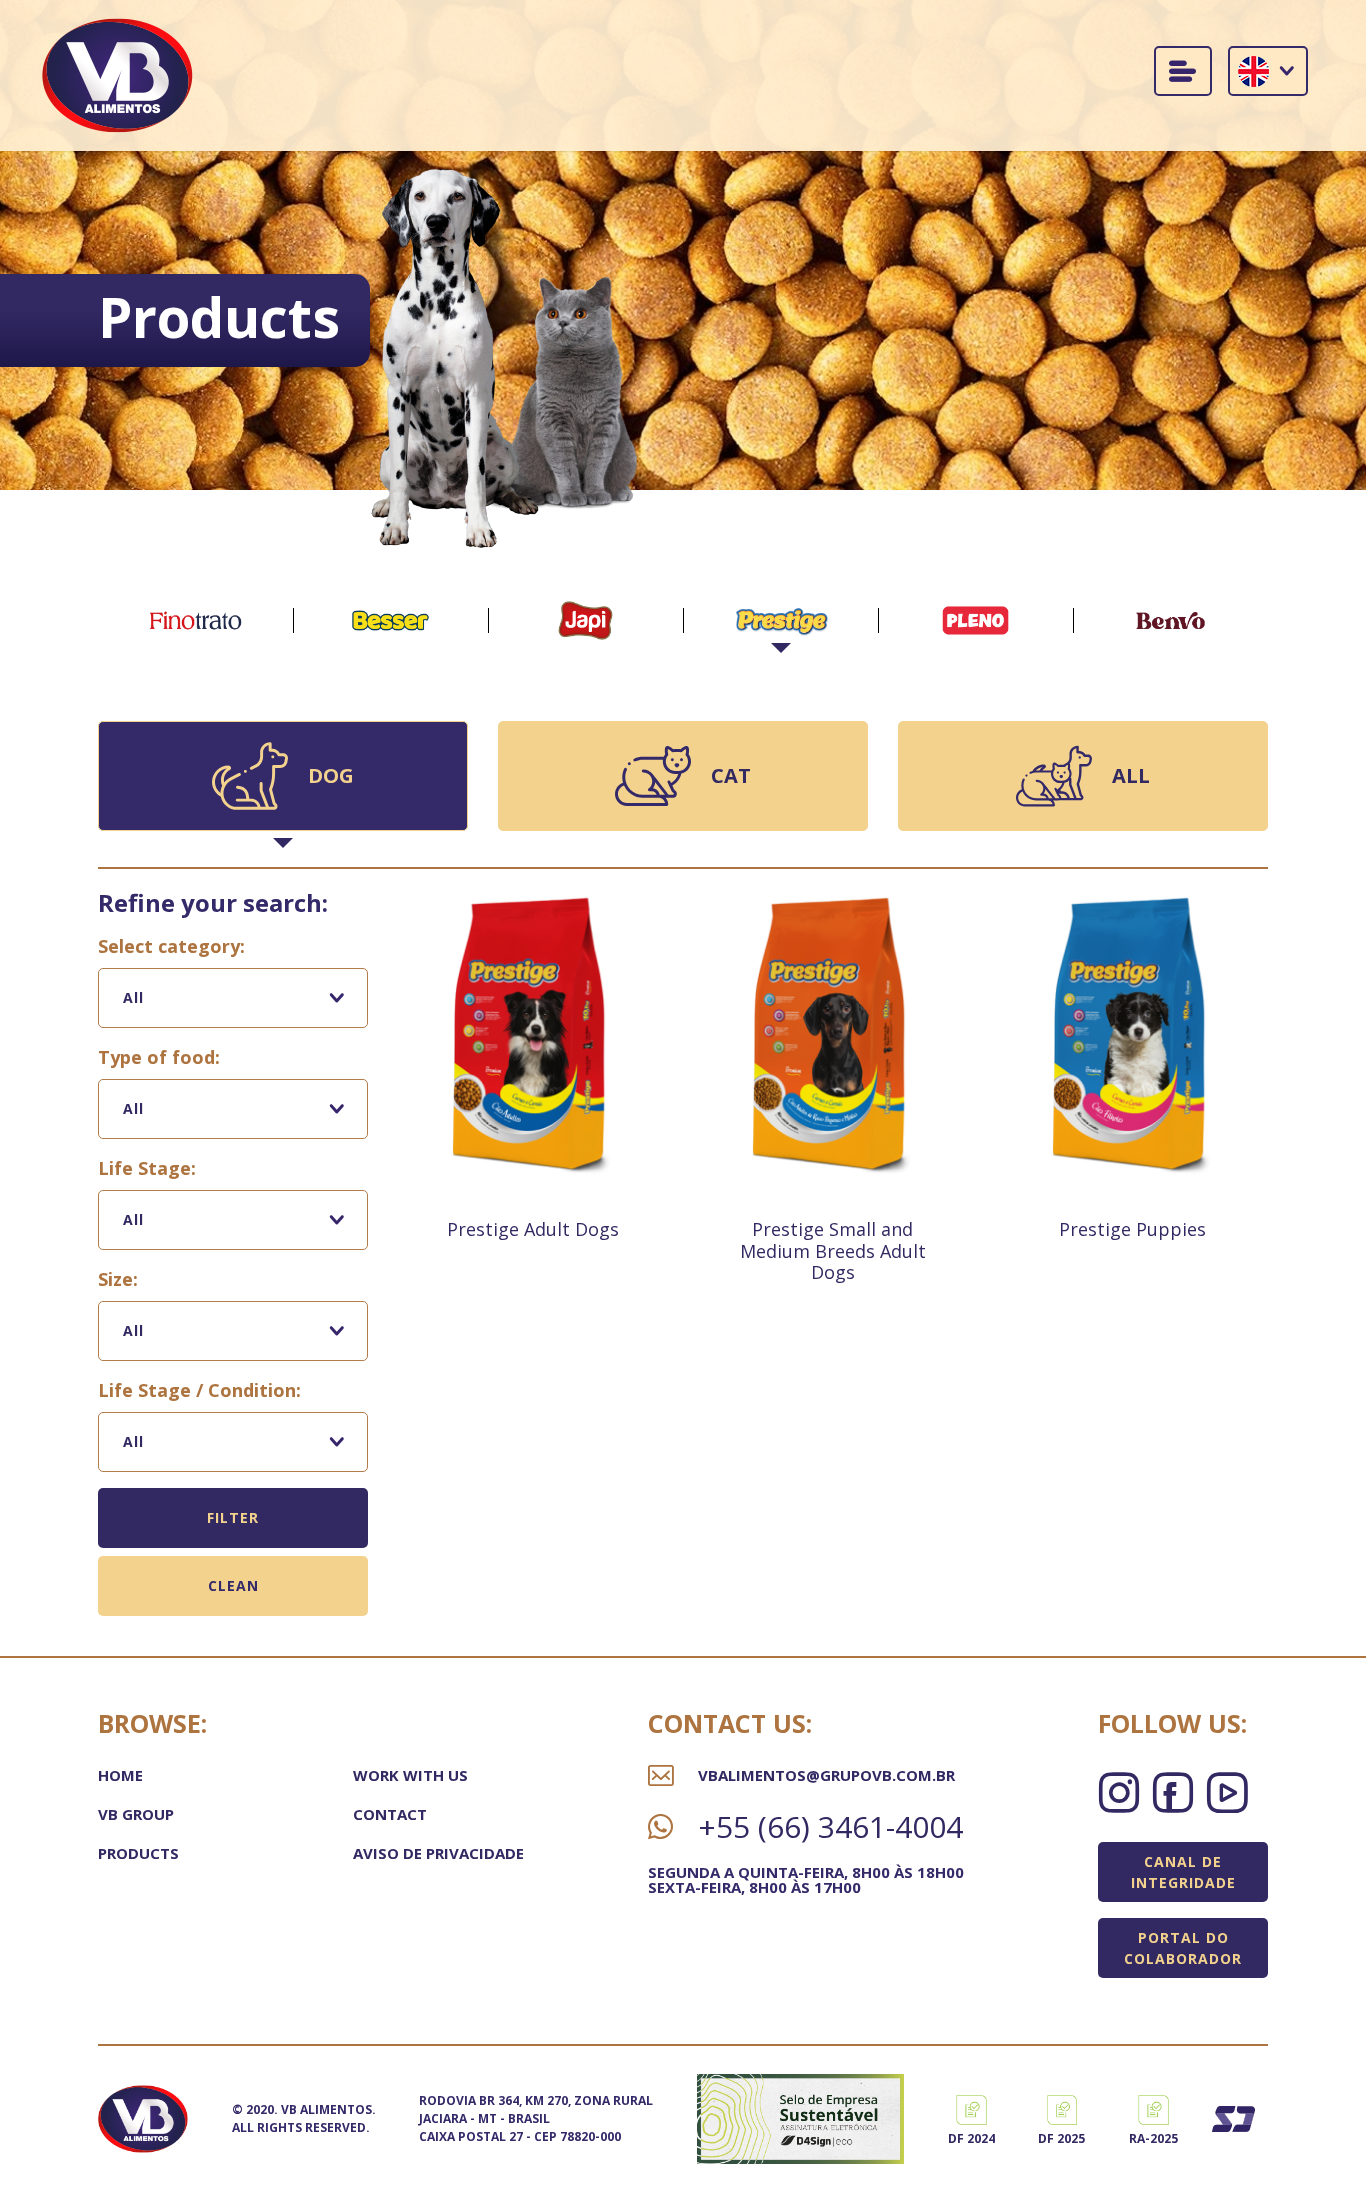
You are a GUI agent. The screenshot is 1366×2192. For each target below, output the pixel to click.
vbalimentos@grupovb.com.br (826, 1775)
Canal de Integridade (1183, 1872)
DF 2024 (971, 2138)
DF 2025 (1061, 2138)
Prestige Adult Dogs (533, 1229)
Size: (118, 1279)
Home (120, 1775)
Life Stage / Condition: (199, 1390)
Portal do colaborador (1183, 1948)
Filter (233, 1517)
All (1131, 775)
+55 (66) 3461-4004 (830, 1827)
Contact (390, 1814)
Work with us (410, 1775)
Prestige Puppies (1132, 1229)
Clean (233, 1585)
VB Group (136, 1814)
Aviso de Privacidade (438, 1853)
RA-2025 (1153, 2138)
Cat (731, 775)
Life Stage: (147, 1168)
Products (138, 1853)
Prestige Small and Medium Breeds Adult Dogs (833, 1250)
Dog (331, 775)
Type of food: (159, 1057)
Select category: (171, 946)
